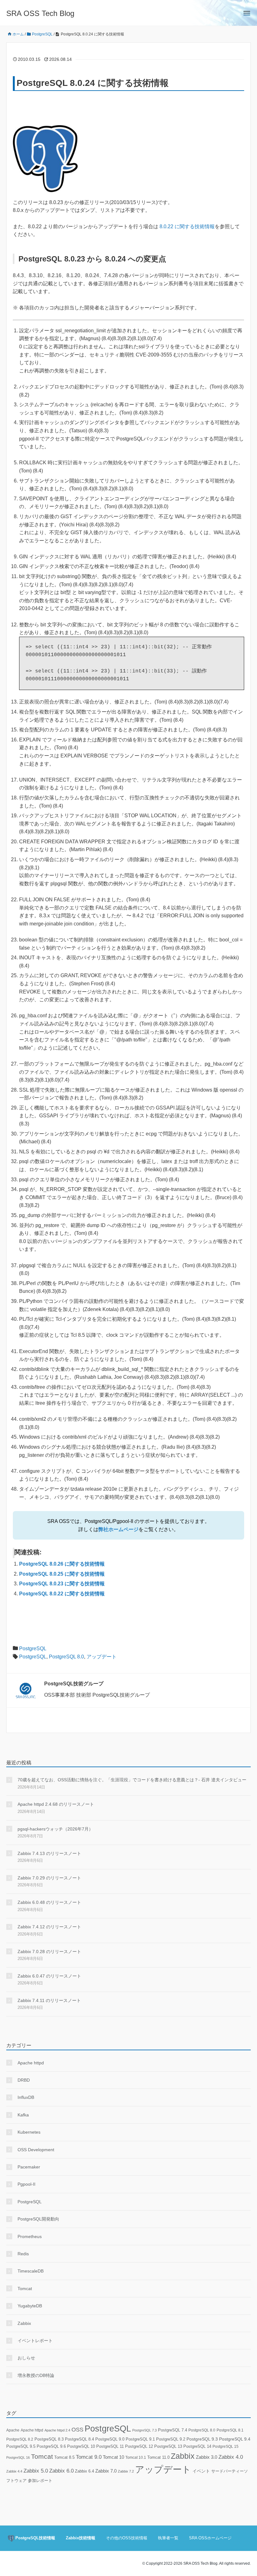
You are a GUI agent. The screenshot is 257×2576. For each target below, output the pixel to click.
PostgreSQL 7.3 (144, 2430)
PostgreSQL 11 (110, 2446)
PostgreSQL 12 (139, 2446)
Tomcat (25, 2289)
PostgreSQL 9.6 (51, 2446)
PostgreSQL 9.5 (21, 2446)
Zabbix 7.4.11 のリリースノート (49, 2000)
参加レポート (40, 2481)
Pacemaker (29, 2167)
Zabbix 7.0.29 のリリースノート (49, 1878)
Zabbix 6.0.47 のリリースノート (49, 1976)
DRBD (24, 2080)
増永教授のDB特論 (36, 2375)
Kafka (23, 2115)
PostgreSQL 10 (81, 2446)
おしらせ (26, 2358)
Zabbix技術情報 (81, 2538)
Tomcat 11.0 (158, 2457)
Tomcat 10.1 (136, 2457)
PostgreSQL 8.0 (66, 1657)
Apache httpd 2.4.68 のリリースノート (56, 1804)
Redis (23, 2254)
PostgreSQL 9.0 (110, 2439)
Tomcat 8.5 (64, 2457)
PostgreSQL (33, 1649)
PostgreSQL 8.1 (230, 2430)
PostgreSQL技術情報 (35, 2538)
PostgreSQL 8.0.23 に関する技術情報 (62, 1584)
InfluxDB (26, 2097)
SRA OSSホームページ (210, 2538)
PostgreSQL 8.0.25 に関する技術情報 (62, 1574)
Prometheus (30, 2236)
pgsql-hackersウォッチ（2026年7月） (55, 1829)
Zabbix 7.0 (106, 2471)
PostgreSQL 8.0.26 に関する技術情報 (62, 1564)
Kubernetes (29, 2132)
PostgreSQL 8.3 (49, 2439)
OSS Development (36, 2150)
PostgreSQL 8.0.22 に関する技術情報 (62, 1594)
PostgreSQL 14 (197, 2446)
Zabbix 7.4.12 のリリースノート (49, 1927)
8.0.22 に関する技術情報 (187, 227)
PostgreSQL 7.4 (173, 2430)
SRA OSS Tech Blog (40, 13)
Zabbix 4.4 (14, 2471)
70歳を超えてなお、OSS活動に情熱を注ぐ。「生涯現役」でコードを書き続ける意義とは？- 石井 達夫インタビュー (132, 1780)
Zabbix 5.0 (36, 2471)
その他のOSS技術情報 (127, 2538)
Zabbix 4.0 (231, 2457)
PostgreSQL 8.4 (79, 2439)
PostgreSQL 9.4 (235, 2439)
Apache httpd (31, 2063)
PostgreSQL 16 (18, 2457)
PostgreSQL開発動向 (38, 2219)
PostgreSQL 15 (226, 2447)
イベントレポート (35, 2341)
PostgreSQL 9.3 (202, 2439)
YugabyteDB (30, 2306)
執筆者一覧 (168, 2538)
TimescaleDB (31, 2271)
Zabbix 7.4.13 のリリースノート (49, 1853)
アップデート (102, 1657)
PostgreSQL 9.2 (171, 2439)
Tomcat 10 (113, 2457)
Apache (13, 2430)
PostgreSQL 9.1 (140, 2439)
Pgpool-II (26, 2184)
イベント (201, 2471)
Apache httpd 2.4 (57, 2430)
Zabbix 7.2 (126, 2471)
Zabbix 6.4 (84, 2471)
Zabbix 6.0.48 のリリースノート (49, 1902)
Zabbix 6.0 (61, 2471)
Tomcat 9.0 (89, 2457)
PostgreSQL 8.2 (20, 2439)
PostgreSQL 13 (168, 2446)
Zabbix (24, 2323)
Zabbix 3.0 (207, 2457)
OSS (77, 2430)
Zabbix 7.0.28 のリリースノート (49, 1952)
